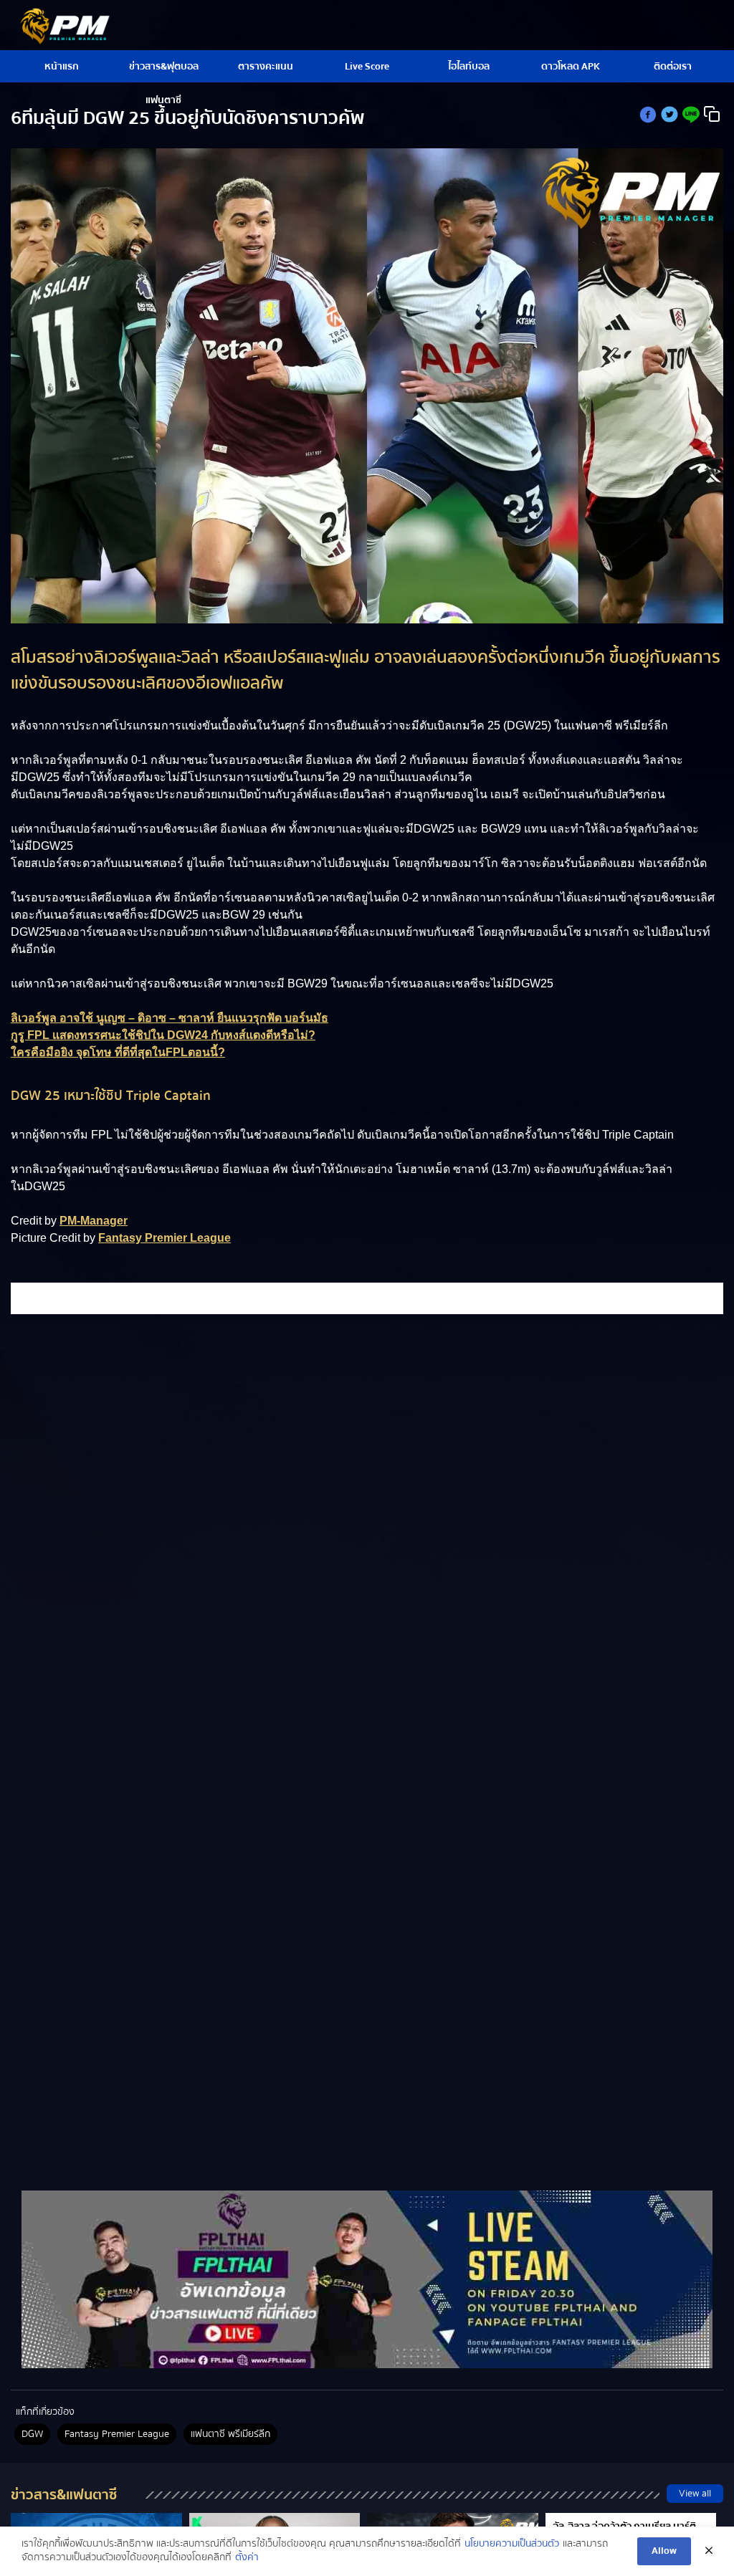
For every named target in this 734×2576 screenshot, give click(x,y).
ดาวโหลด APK (571, 67)
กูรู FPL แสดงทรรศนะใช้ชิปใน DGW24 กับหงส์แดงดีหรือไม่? (163, 1035)
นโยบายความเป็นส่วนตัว (512, 2544)
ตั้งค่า (247, 2558)
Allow (664, 2551)
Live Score (367, 67)
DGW (32, 2434)
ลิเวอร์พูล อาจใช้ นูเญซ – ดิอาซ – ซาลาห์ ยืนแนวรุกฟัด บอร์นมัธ (170, 1018)
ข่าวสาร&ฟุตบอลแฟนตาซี (164, 71)
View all (695, 2494)
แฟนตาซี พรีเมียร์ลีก (230, 2434)
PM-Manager (94, 1221)
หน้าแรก (62, 67)
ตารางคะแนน (266, 67)
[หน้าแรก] (367, 2279)
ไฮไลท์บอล (469, 67)
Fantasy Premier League (165, 1238)
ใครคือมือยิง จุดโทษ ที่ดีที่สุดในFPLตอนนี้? (118, 1052)
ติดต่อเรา (673, 67)
